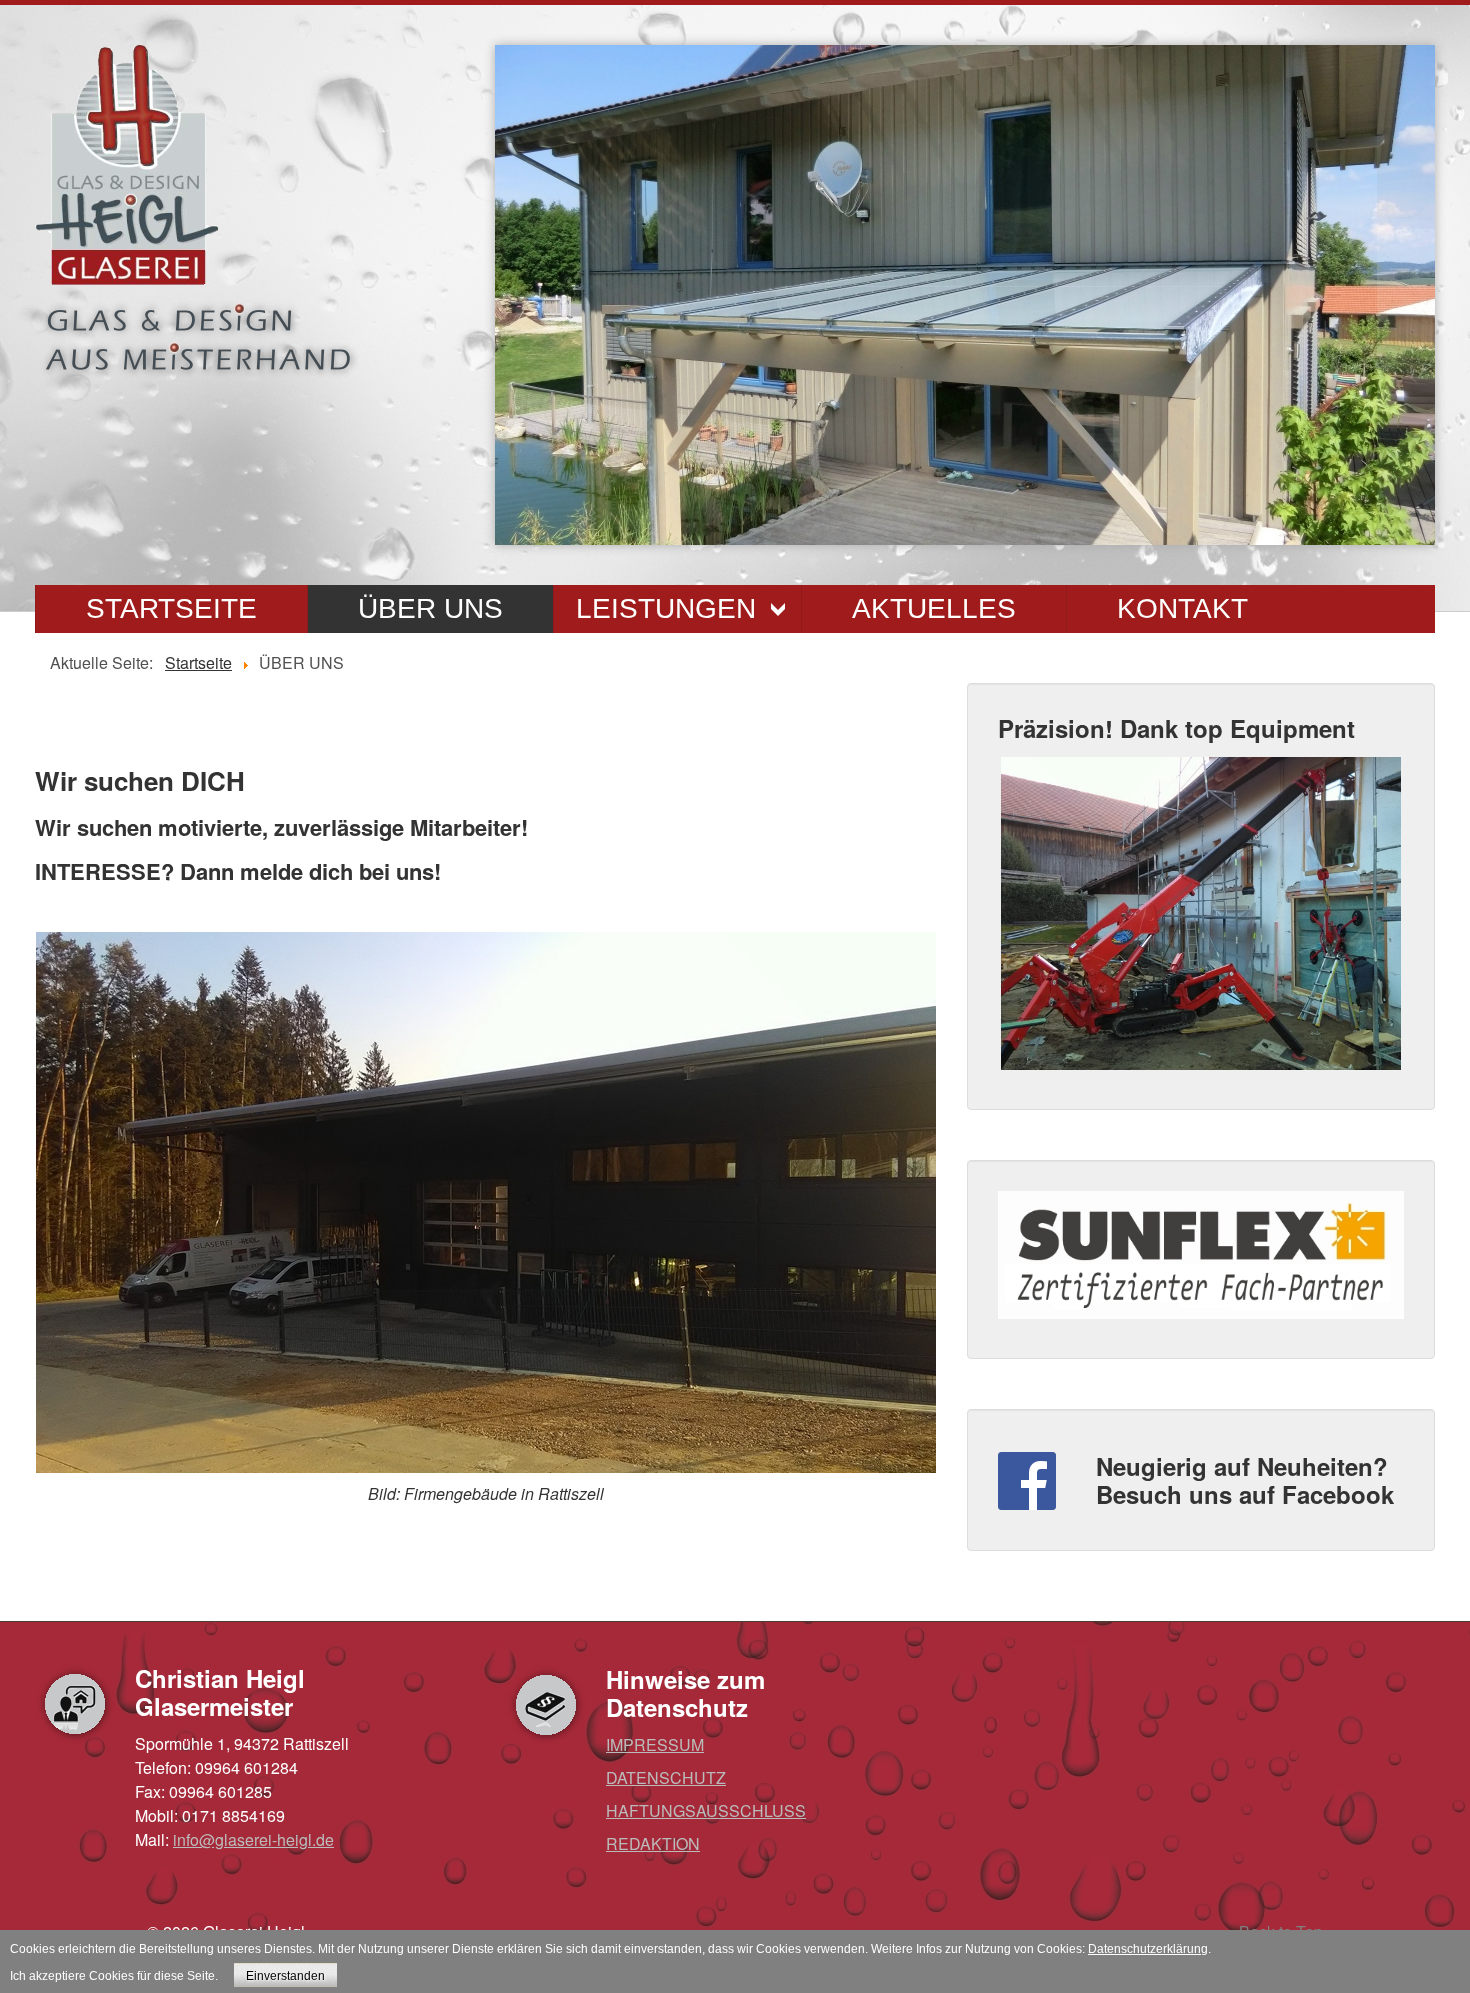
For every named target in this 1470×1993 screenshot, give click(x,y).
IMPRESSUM (655, 1744)
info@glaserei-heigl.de (253, 1839)
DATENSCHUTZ (666, 1777)
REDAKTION (653, 1843)
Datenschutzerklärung (1148, 1949)
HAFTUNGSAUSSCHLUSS (706, 1810)
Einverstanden (285, 1976)
